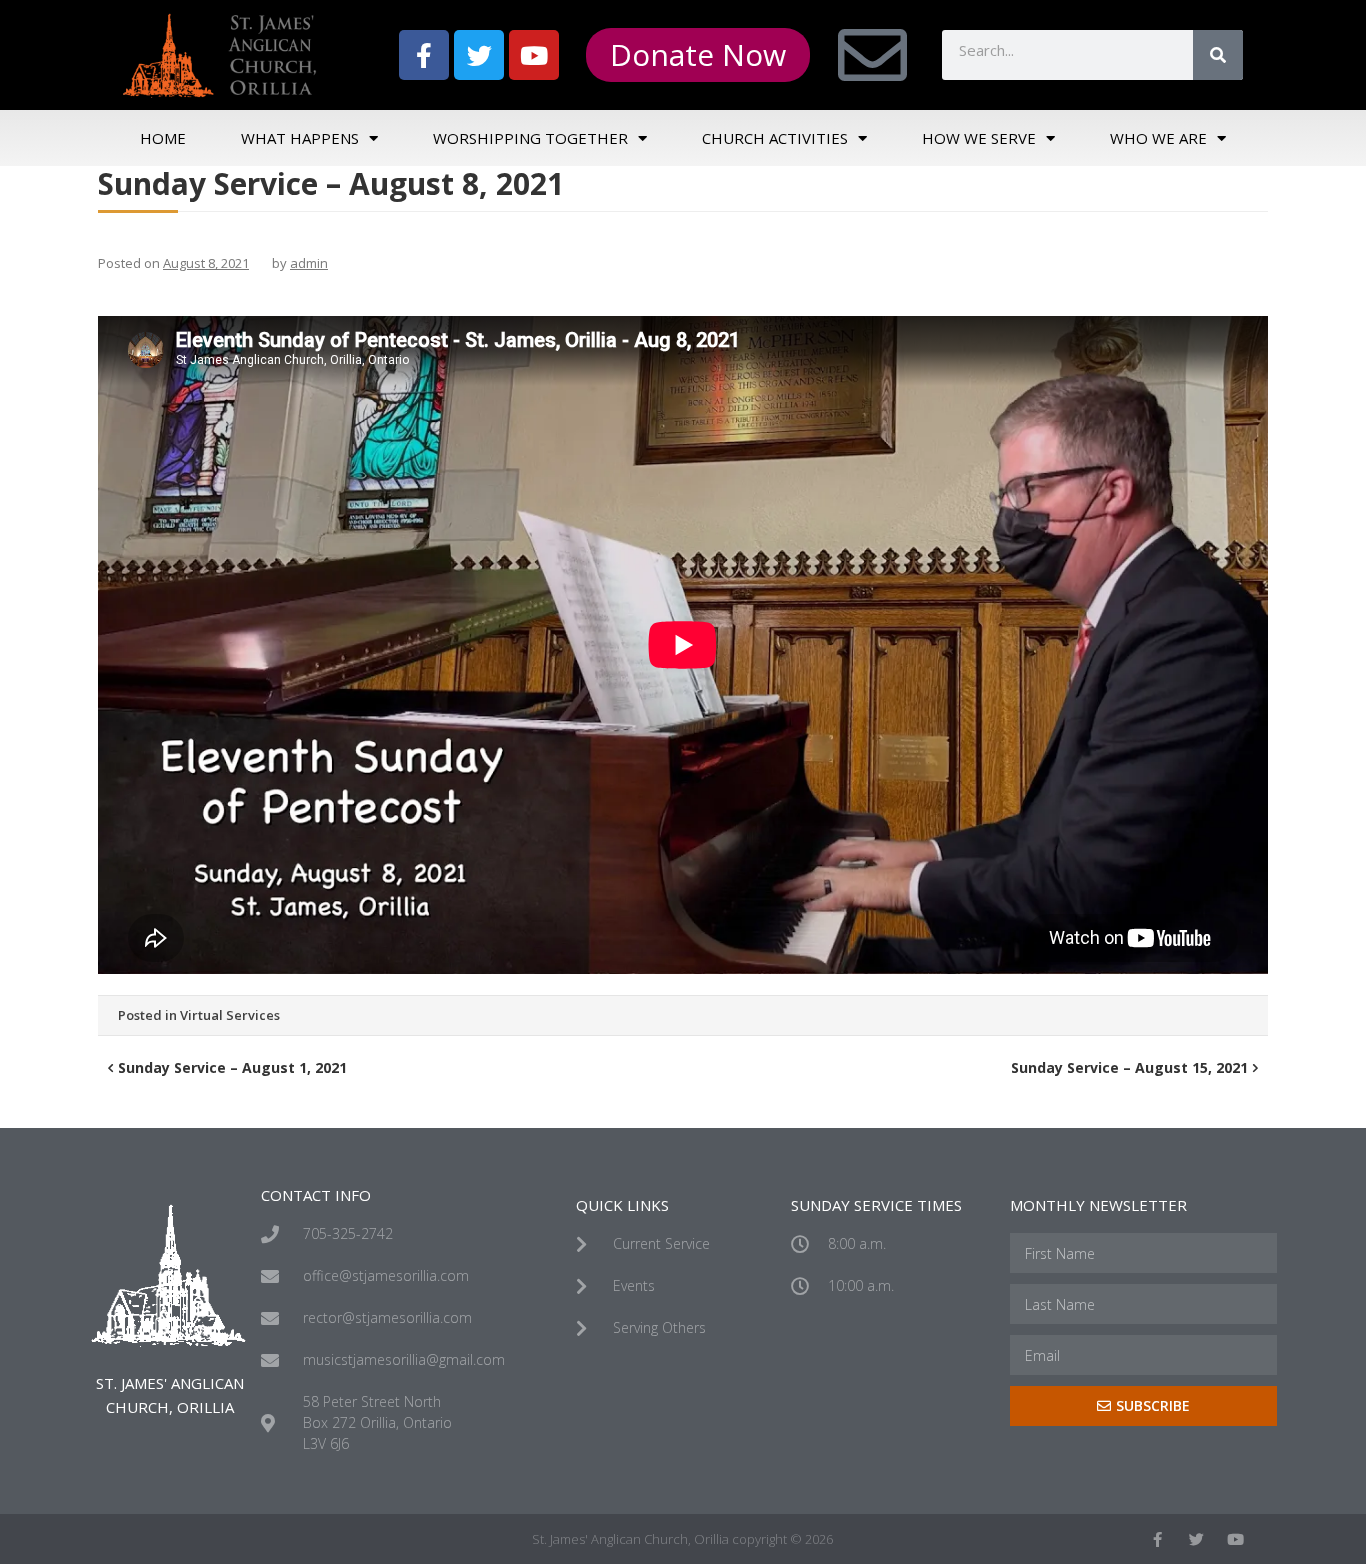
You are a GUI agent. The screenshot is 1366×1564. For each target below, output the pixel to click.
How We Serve (979, 138)
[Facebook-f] (424, 55)
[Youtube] (534, 55)
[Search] (1218, 55)
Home (163, 138)
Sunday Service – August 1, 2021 (232, 1067)
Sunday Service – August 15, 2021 (1129, 1067)
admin (309, 263)
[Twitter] (479, 55)
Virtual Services (230, 1015)
